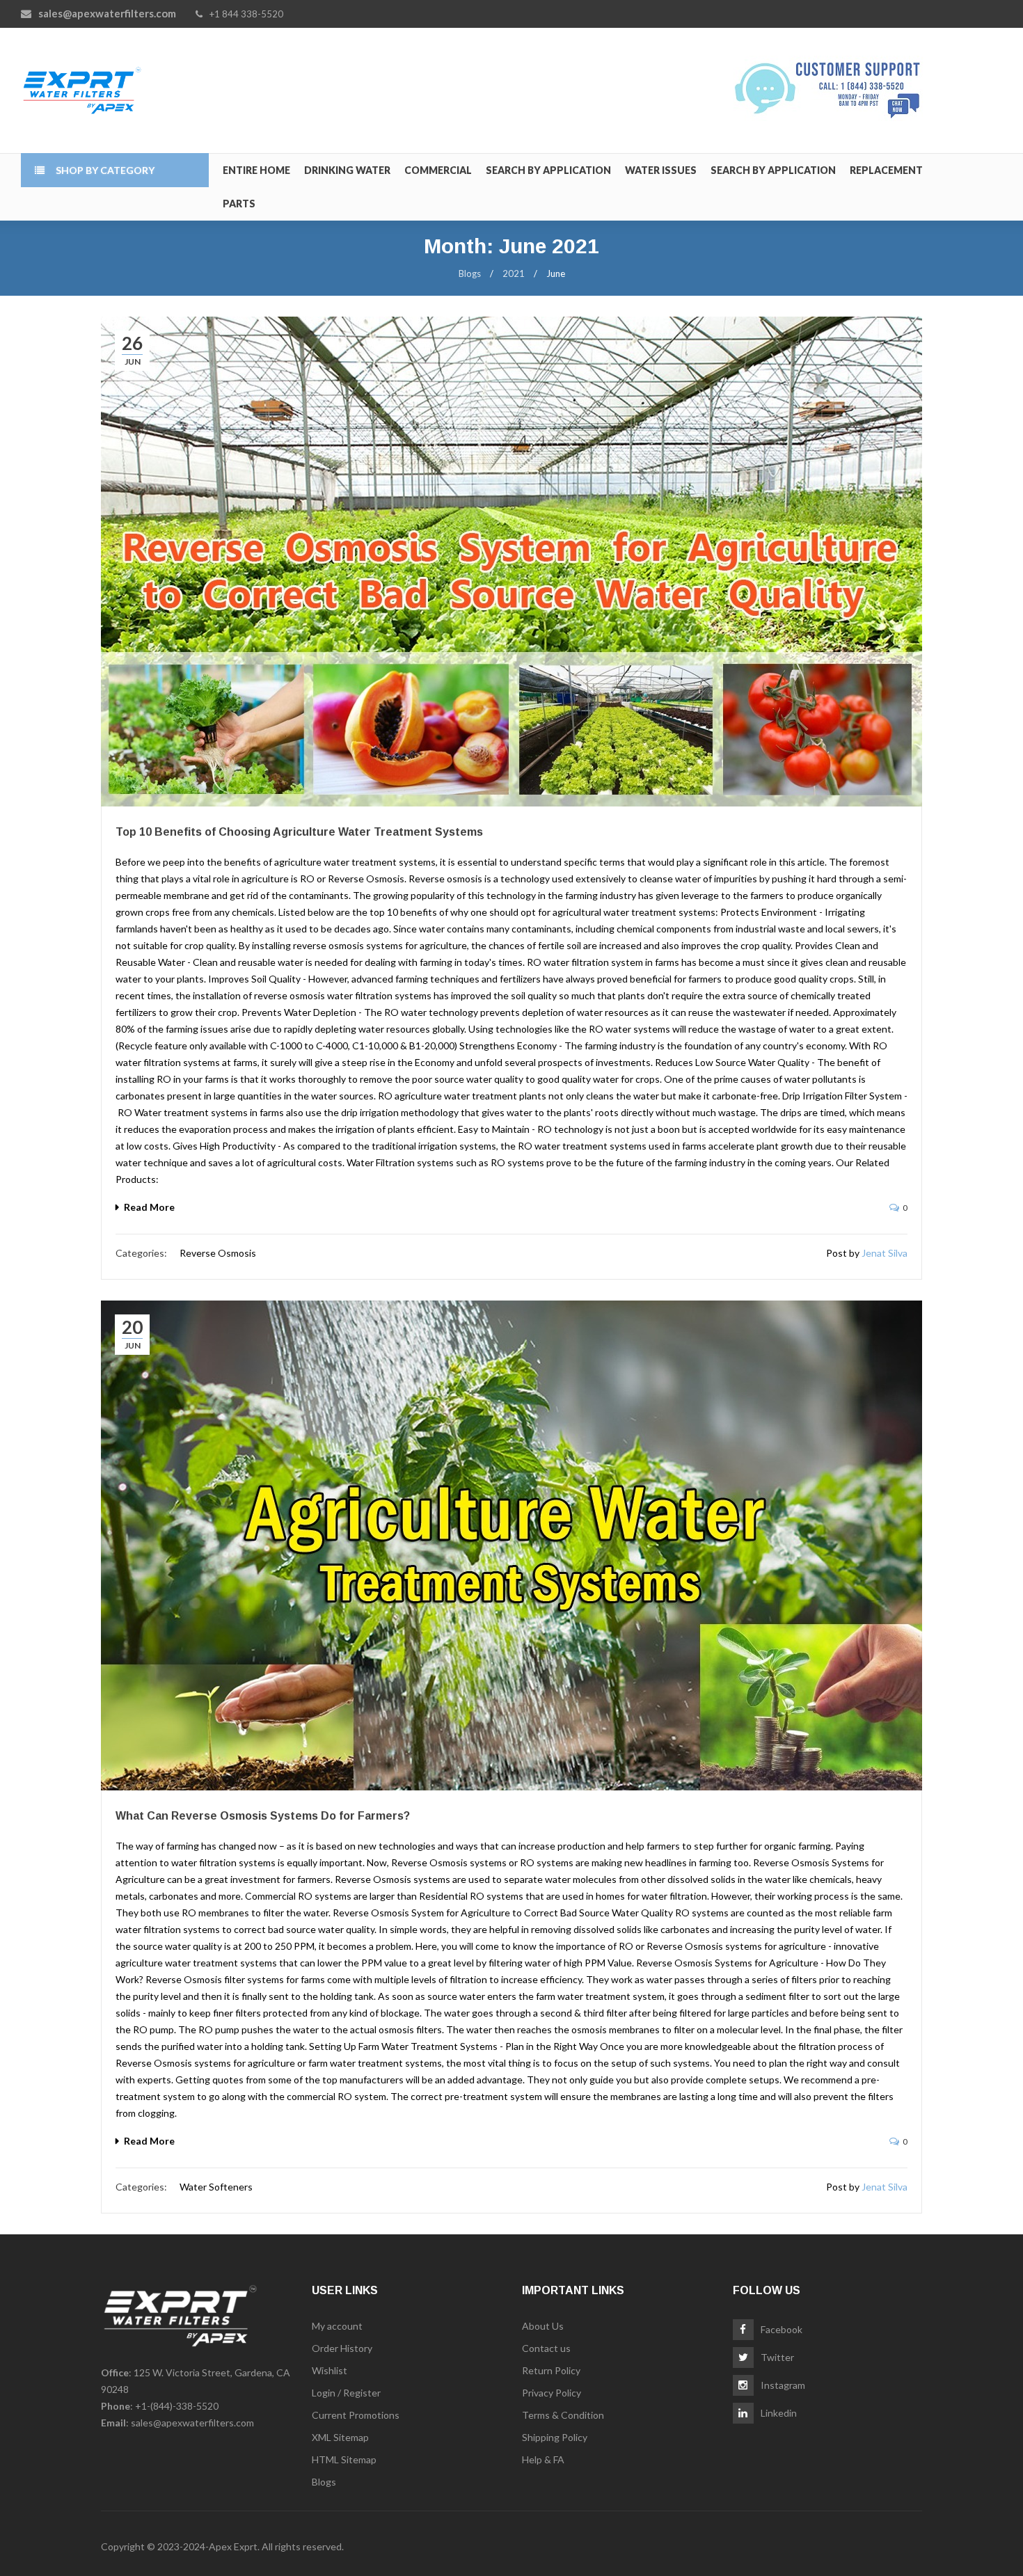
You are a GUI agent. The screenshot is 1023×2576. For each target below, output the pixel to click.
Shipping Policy (555, 2437)
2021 (514, 273)
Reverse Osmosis (218, 1253)
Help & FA (543, 2459)
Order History (342, 2348)
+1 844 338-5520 (246, 14)
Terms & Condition (563, 2415)
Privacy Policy (552, 2393)
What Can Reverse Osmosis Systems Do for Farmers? (263, 1816)
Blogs (470, 273)
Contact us (546, 2348)
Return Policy (551, 2370)
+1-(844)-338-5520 (177, 2406)
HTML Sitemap (344, 2459)
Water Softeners (216, 2187)
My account (337, 2326)
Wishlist (330, 2370)
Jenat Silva (885, 1253)
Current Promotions (356, 2415)
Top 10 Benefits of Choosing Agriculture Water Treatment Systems (299, 832)
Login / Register (346, 2393)
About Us (543, 2326)
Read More (149, 1207)
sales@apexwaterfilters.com (192, 2423)
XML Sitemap (340, 2437)
